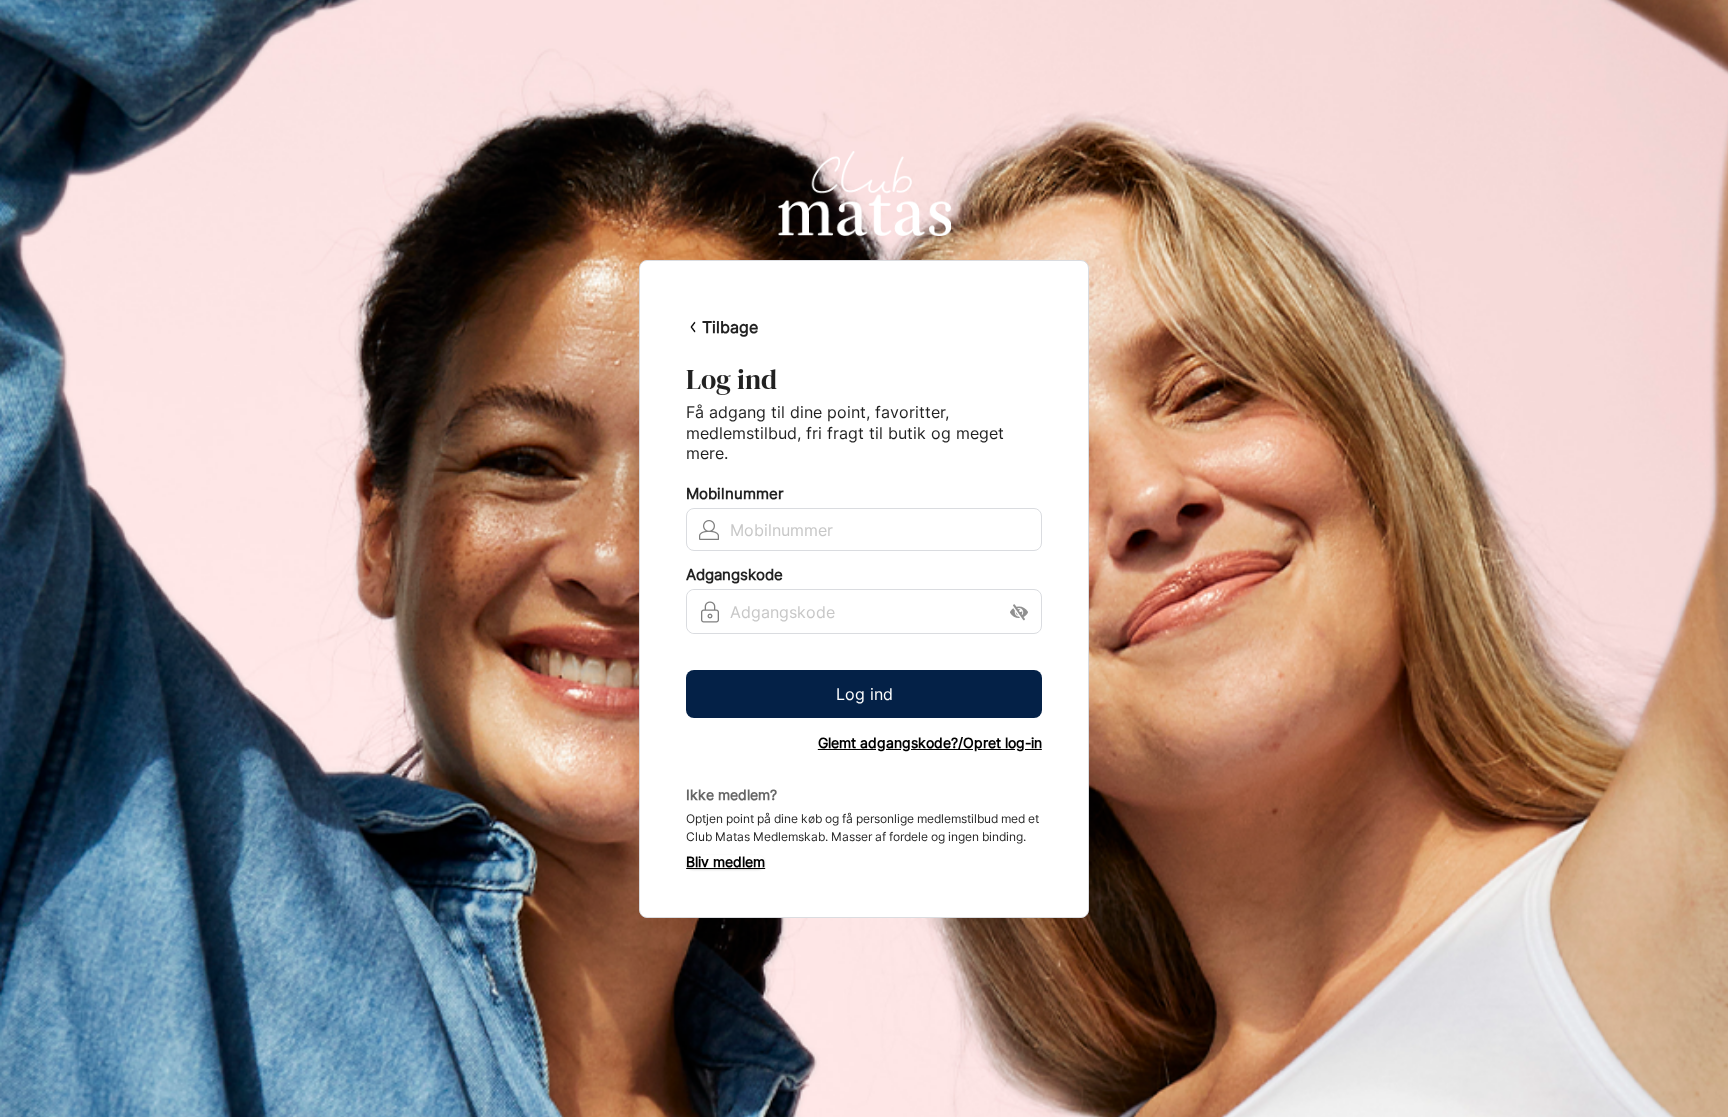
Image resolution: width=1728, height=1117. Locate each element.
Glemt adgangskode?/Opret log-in (930, 743)
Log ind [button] (864, 694)
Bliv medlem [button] (725, 862)
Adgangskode (734, 575)
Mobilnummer (735, 494)
